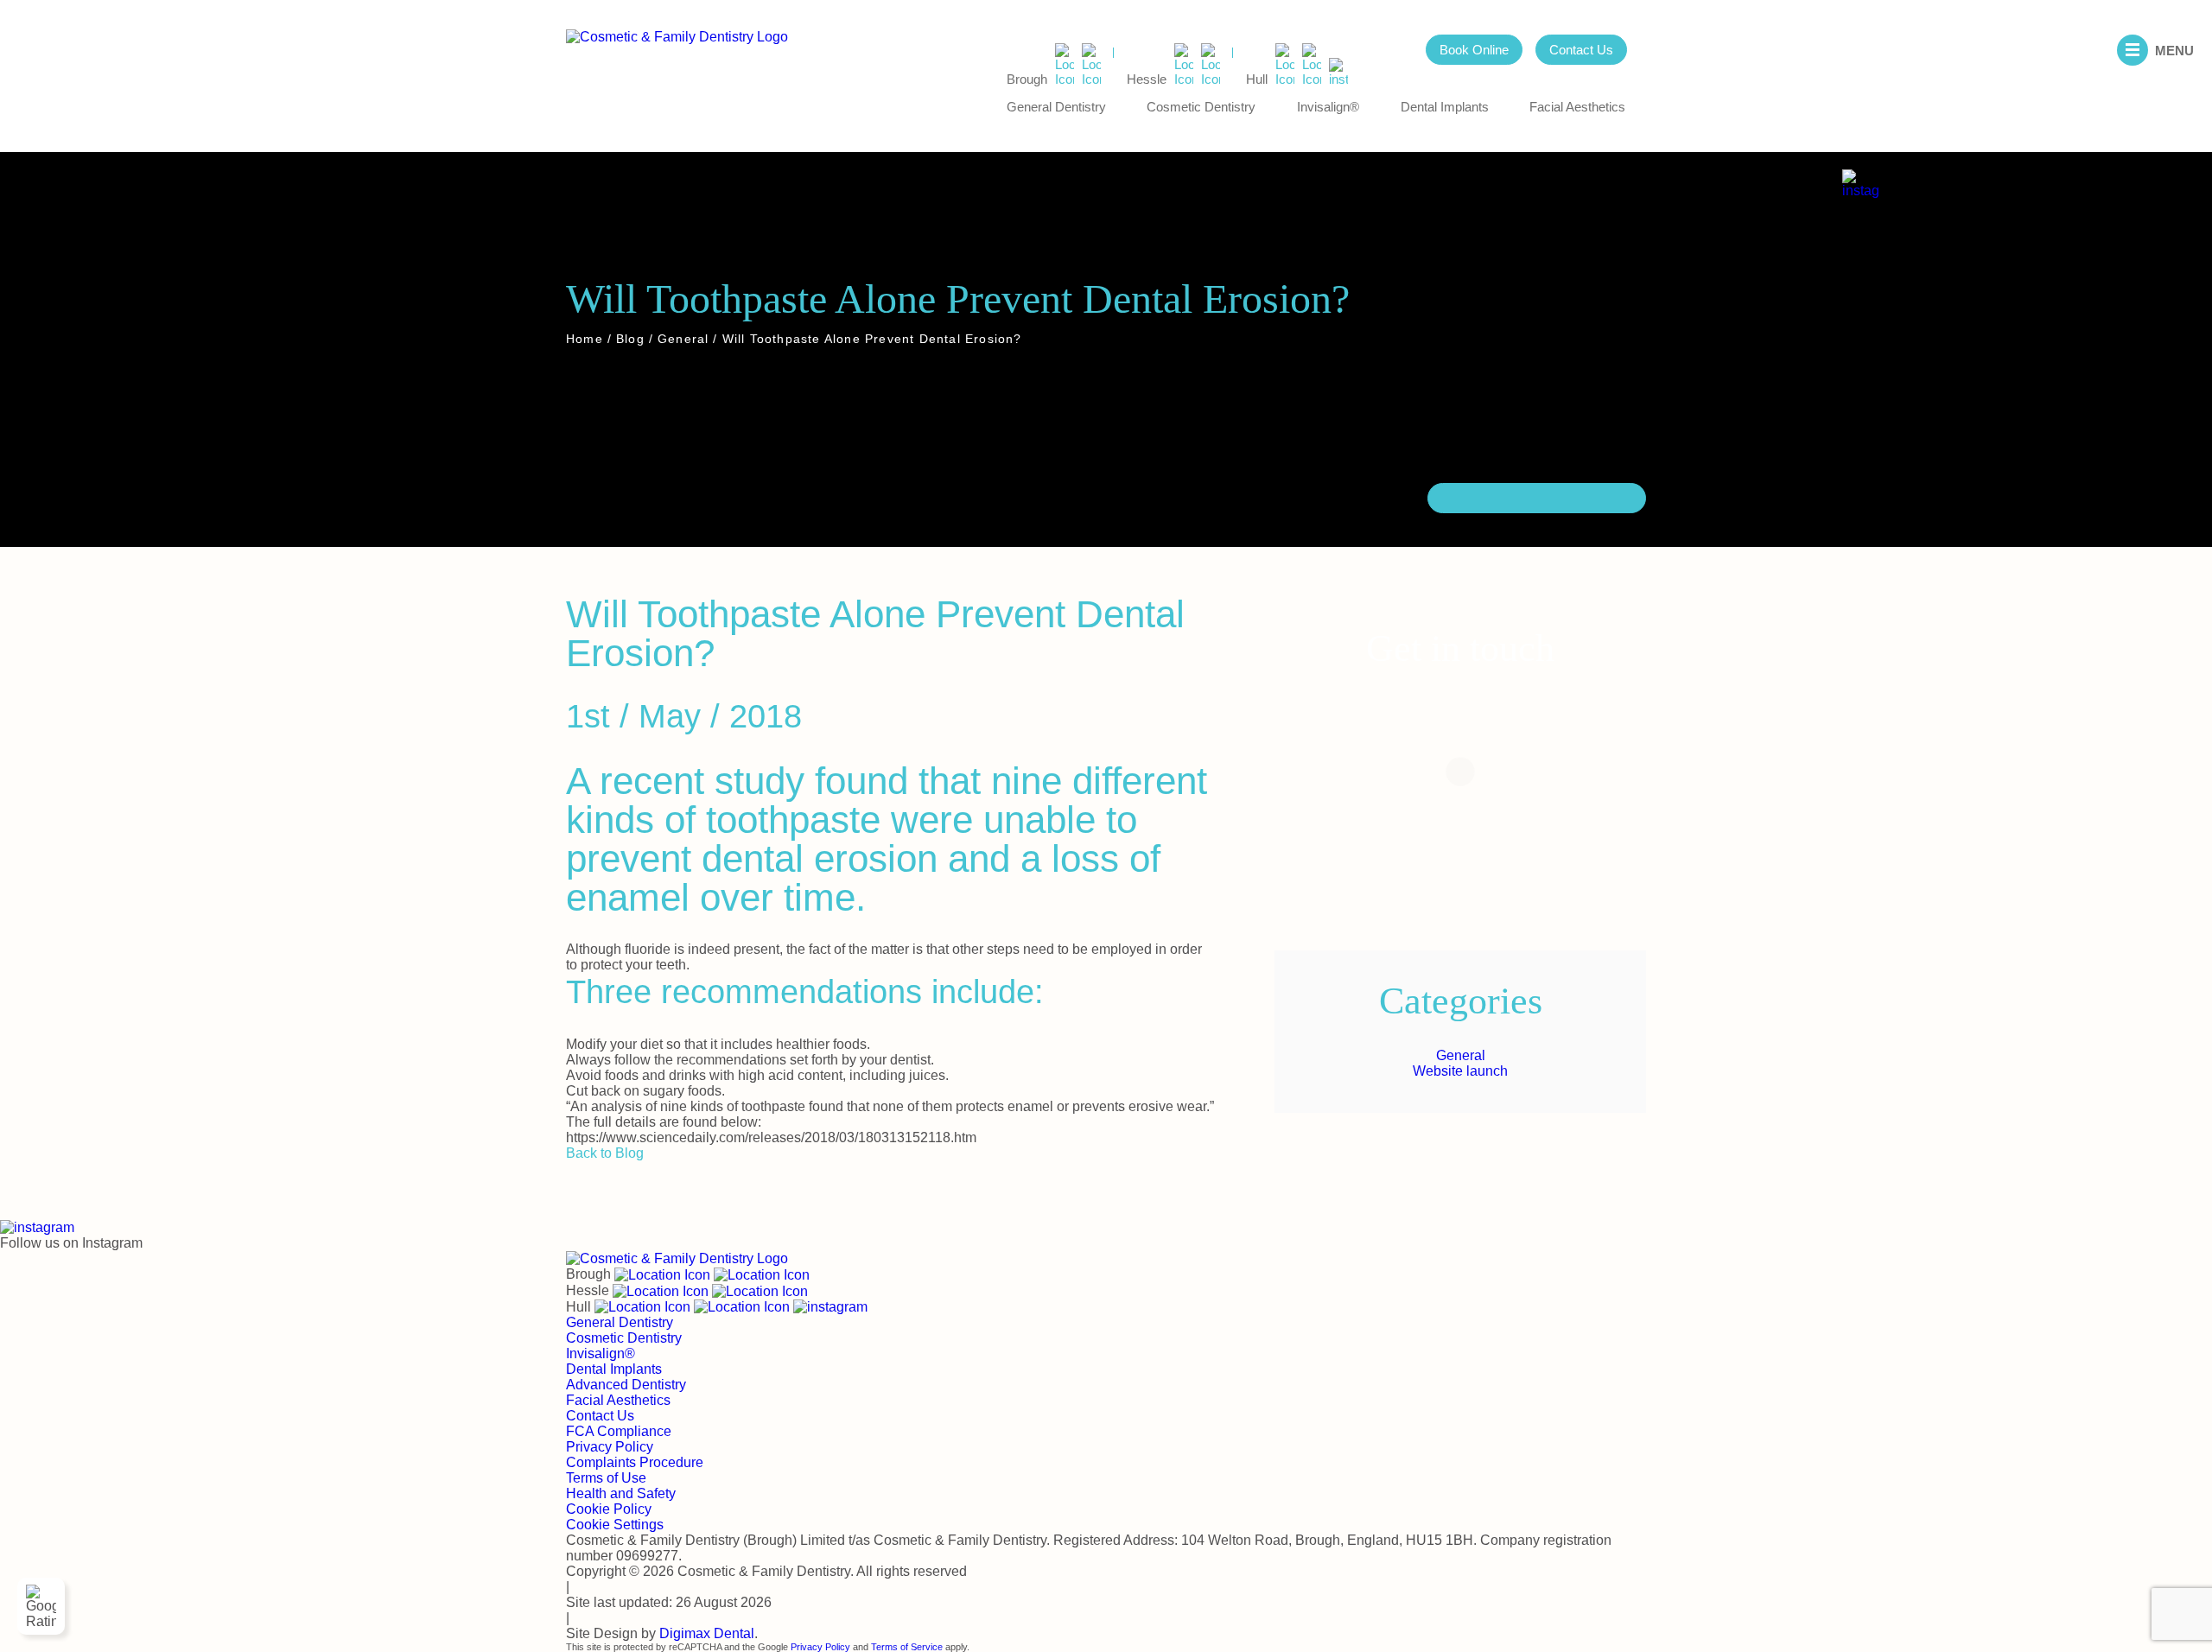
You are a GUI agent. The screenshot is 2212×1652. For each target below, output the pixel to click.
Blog (630, 338)
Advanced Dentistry (626, 1385)
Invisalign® (1328, 107)
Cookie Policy (609, 1509)
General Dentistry (1056, 107)
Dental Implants (1445, 107)
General (683, 338)
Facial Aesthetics (1577, 107)
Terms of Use (606, 1478)
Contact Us (1581, 50)
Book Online (1474, 50)
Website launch (1460, 1071)
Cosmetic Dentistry (1201, 107)
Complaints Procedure (635, 1462)
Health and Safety (621, 1493)
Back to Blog (605, 1153)
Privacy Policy (610, 1447)
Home (585, 338)
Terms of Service (907, 1647)
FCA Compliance (619, 1431)
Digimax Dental (707, 1633)
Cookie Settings (615, 1525)
